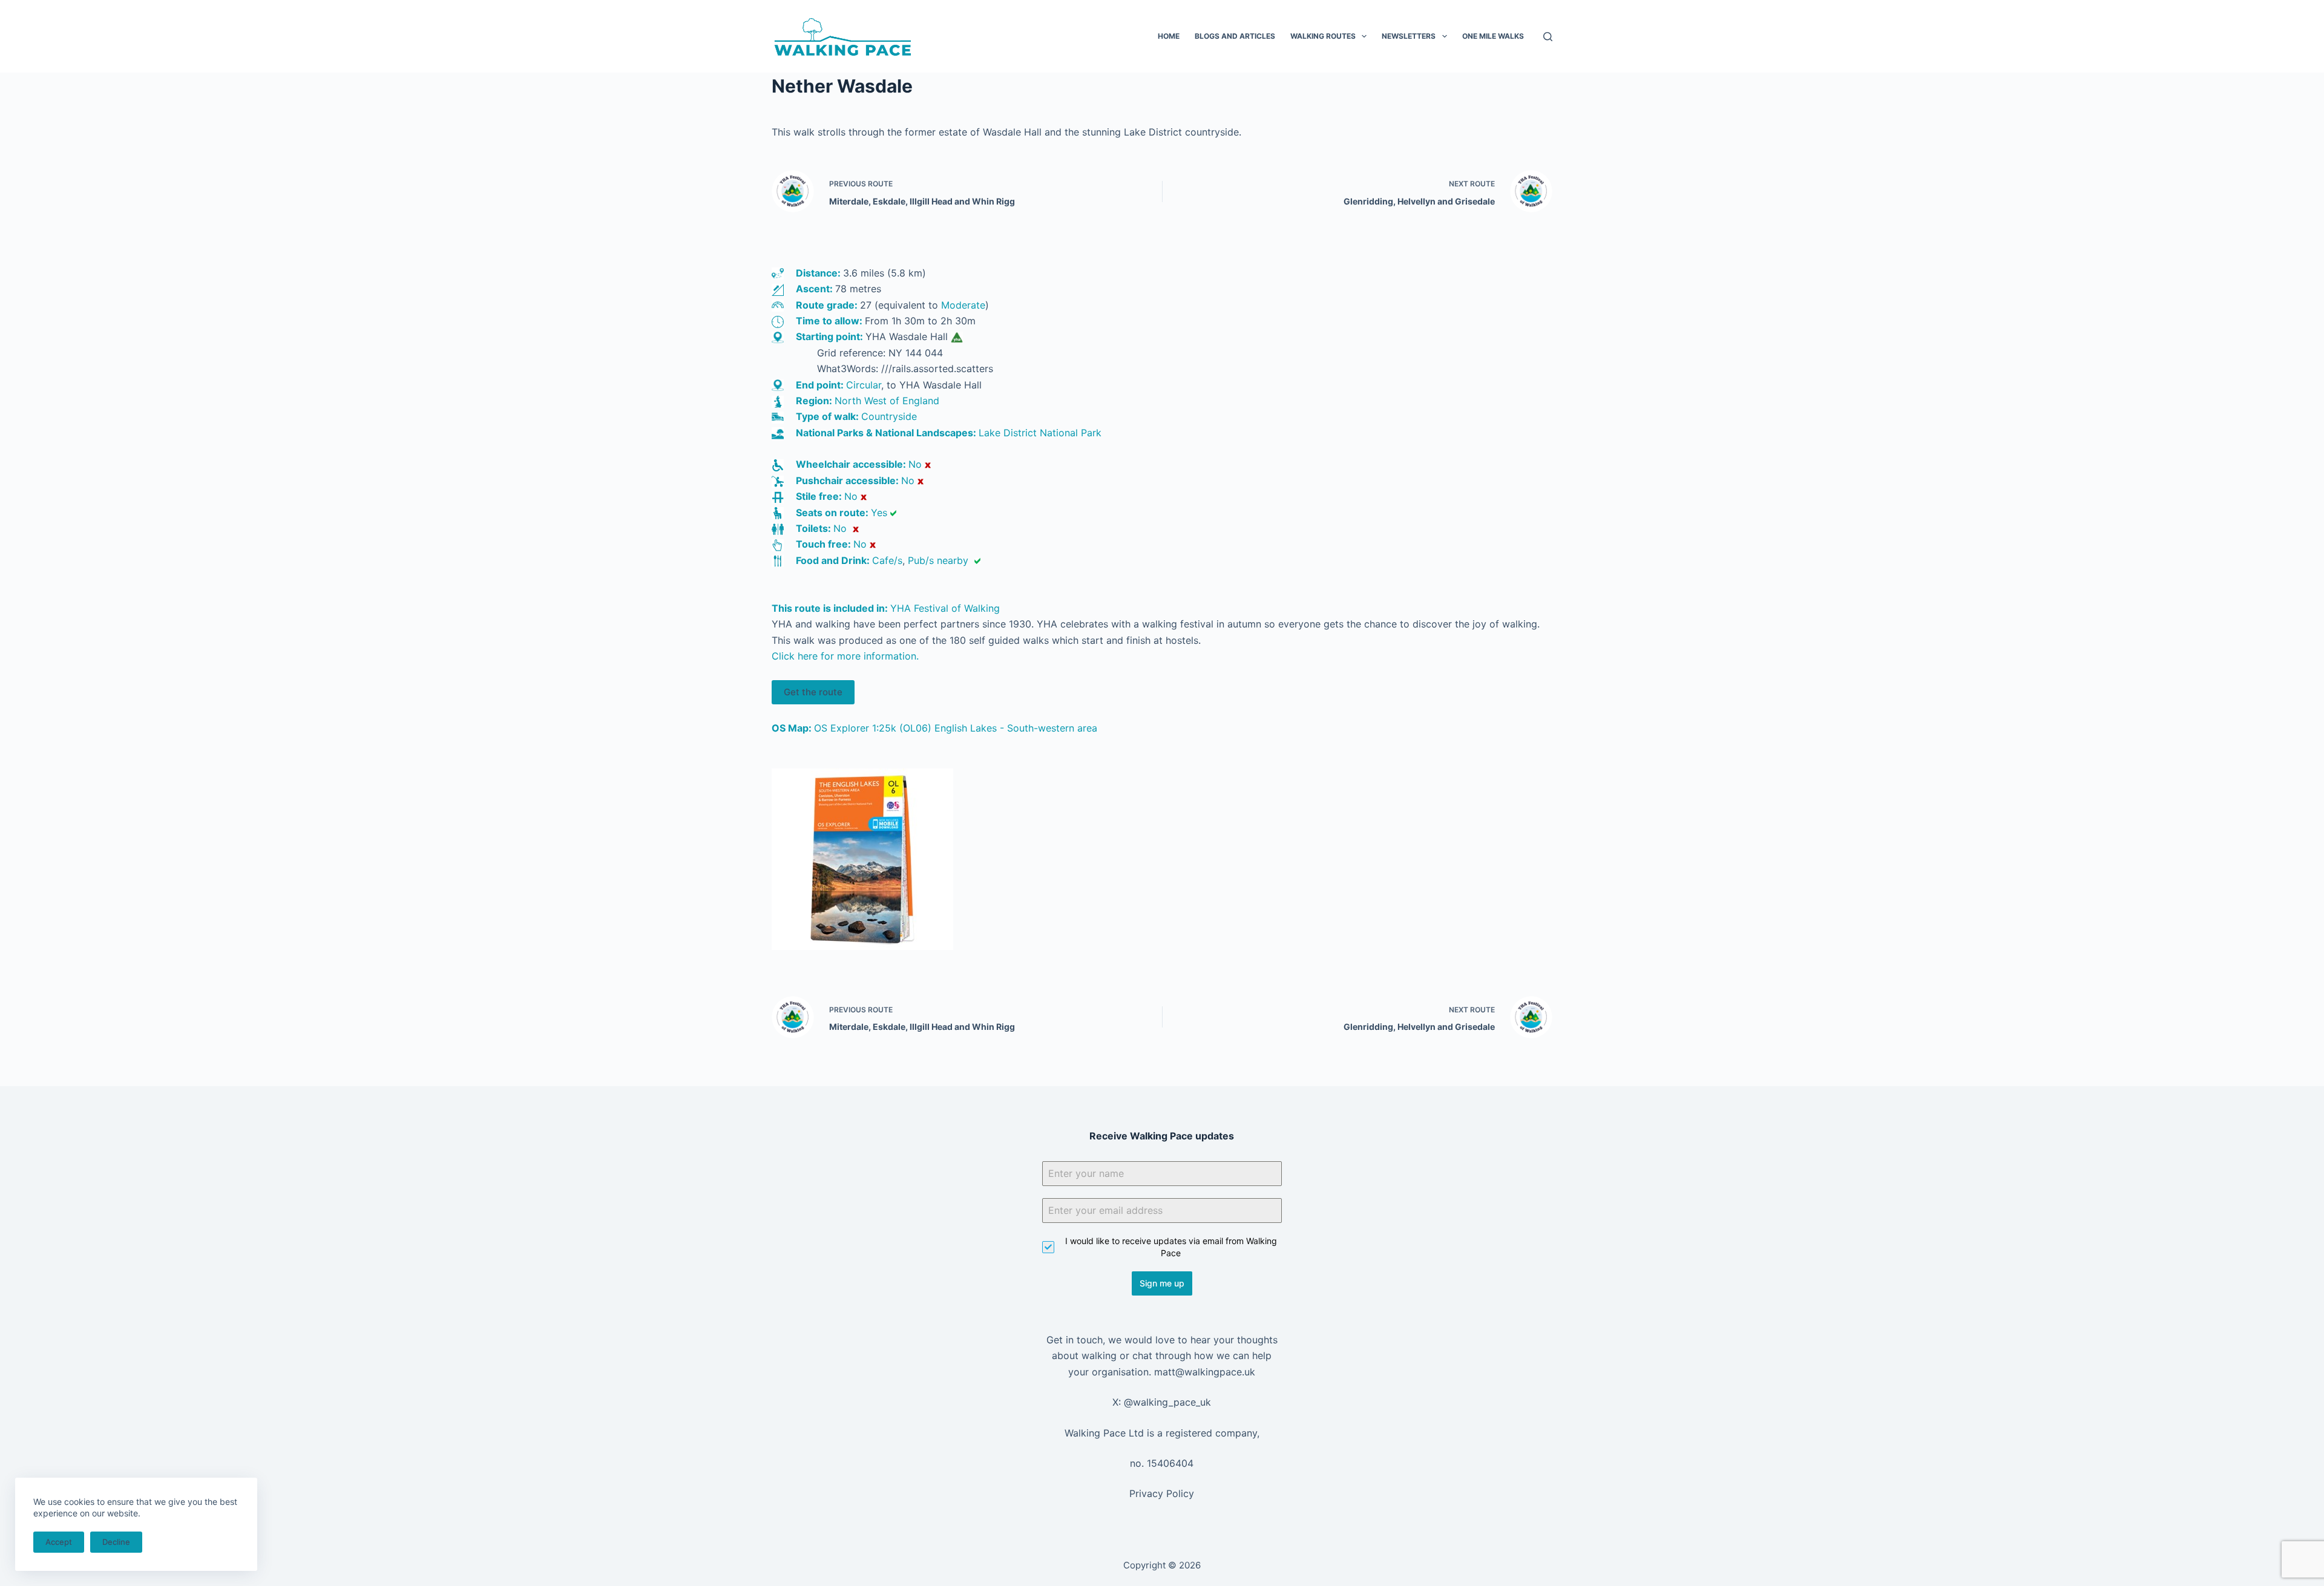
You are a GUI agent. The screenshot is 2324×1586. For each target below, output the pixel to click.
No (915, 464)
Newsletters (1409, 36)
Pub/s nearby (938, 560)
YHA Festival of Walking (945, 608)
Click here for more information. (845, 656)
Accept (59, 1542)
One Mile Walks (1493, 36)
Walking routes (1323, 36)
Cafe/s (887, 560)
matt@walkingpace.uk (1205, 1372)
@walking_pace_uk (1167, 1402)
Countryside (889, 416)
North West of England (887, 401)
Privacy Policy (1162, 1493)
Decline (116, 1542)
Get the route (813, 692)
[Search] (1548, 37)
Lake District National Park (1040, 433)
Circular (864, 385)
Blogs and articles (1235, 36)
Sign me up (1162, 1283)
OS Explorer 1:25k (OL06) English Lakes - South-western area (956, 728)
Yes (879, 513)
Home (1169, 36)
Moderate (963, 305)
